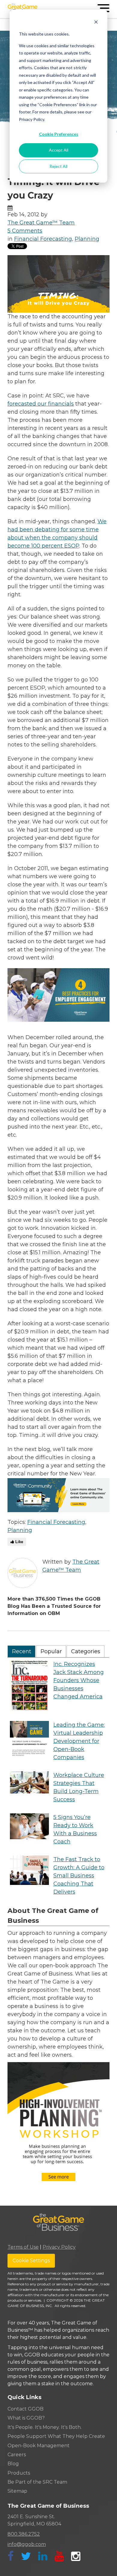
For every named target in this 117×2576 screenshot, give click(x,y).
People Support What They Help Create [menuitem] (56, 2436)
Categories (86, 1651)
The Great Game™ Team (41, 223)
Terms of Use (23, 2247)
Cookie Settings (31, 2261)
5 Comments (25, 231)
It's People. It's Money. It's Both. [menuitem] (45, 2427)
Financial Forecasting (43, 239)
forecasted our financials (41, 404)
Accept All (59, 150)
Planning (87, 239)
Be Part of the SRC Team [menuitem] (37, 2482)
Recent (22, 1651)
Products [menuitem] (19, 2473)
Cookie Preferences (59, 134)
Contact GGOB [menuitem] (25, 2409)
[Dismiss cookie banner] (96, 23)
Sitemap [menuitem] (17, 2491)
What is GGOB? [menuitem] (26, 2418)
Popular (51, 1651)
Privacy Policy (59, 2247)
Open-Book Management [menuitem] (39, 2446)
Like (19, 1542)
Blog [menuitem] (13, 2464)
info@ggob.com (27, 2544)
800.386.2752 (24, 2534)
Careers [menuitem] (17, 2455)
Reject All (58, 166)
